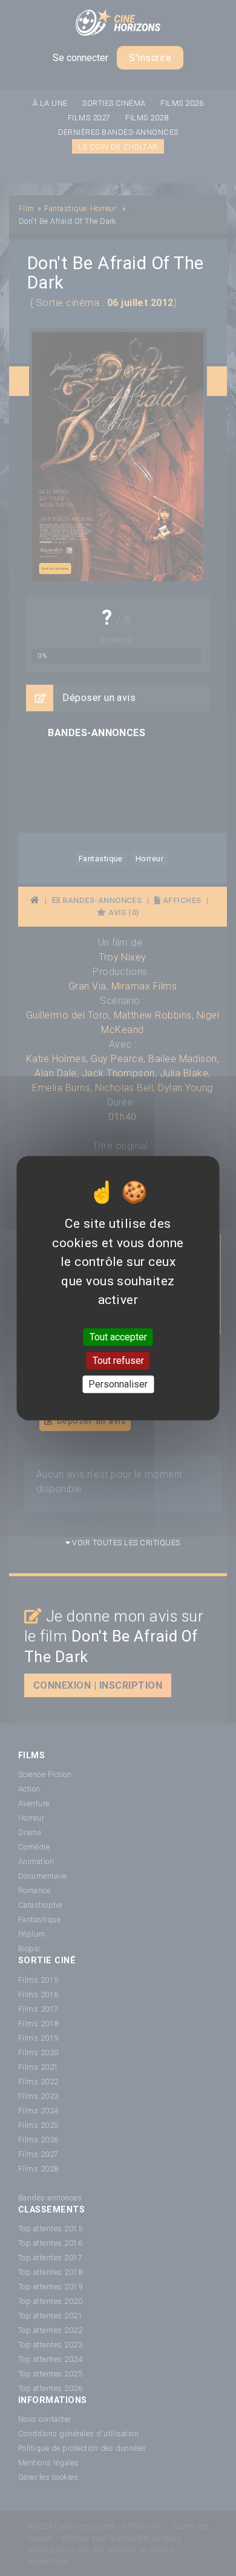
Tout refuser (118, 1361)
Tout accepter (118, 1337)
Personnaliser (118, 1384)
